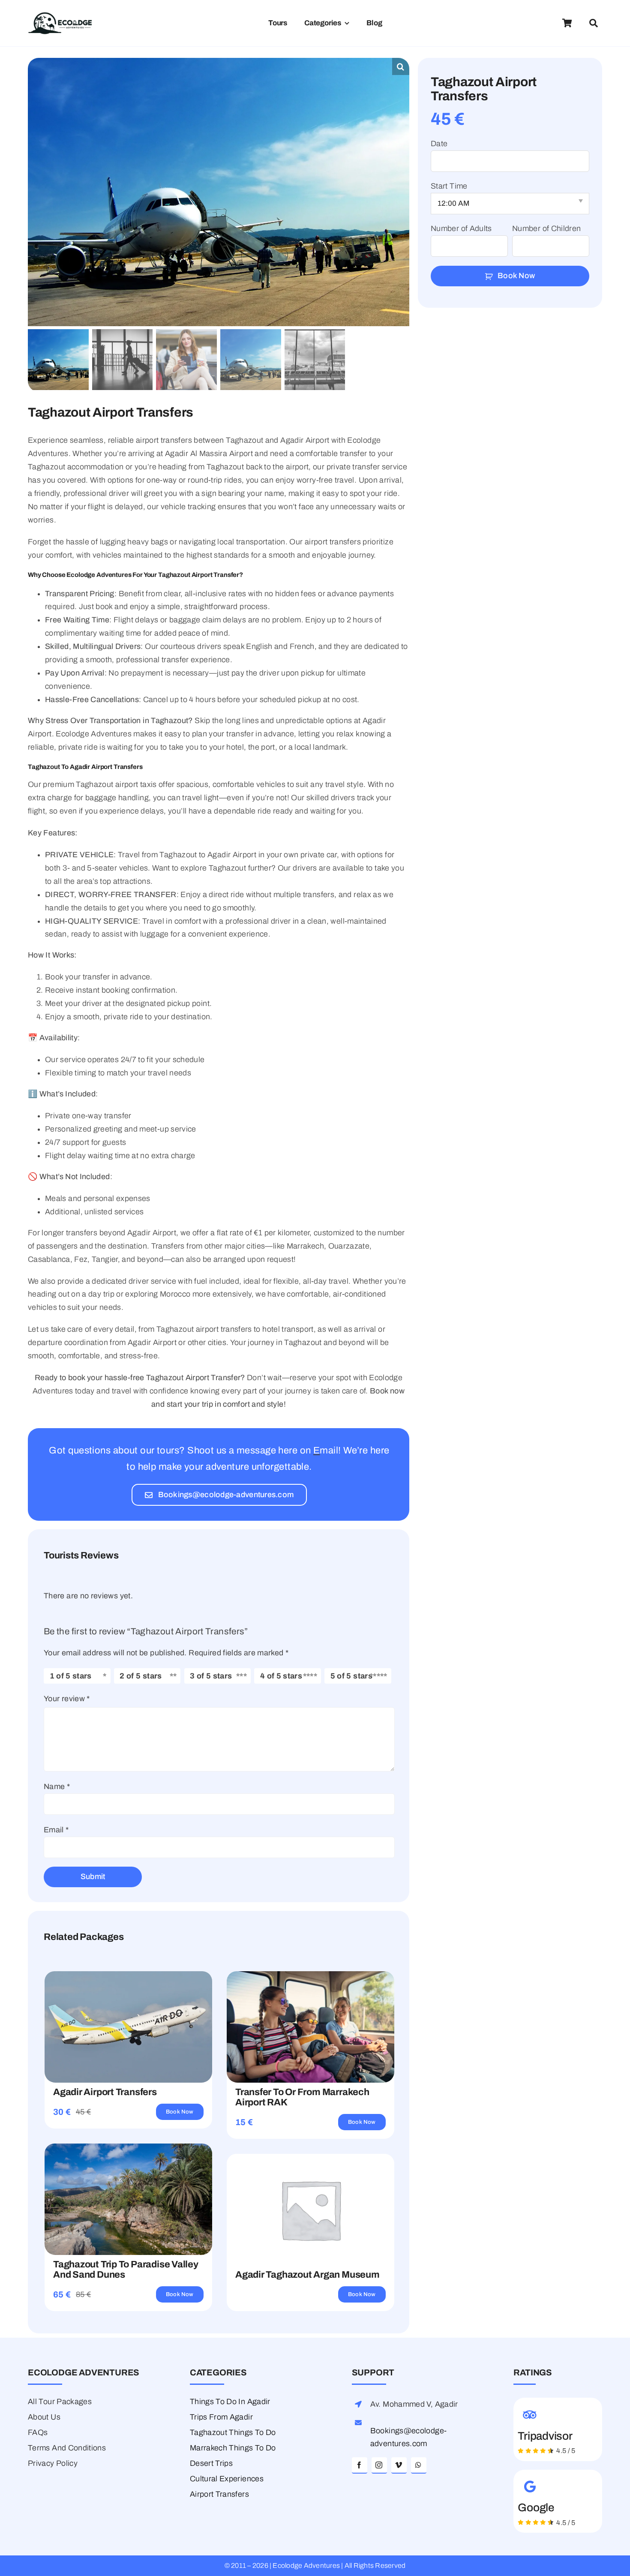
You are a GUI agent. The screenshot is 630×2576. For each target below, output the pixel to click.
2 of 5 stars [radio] (141, 1676)
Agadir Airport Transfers (105, 2092)
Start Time (449, 186)
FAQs (38, 2432)
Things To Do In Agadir (230, 2402)
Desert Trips (211, 2463)
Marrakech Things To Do (233, 2448)
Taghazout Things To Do (233, 2432)
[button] (401, 66)
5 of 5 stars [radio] (351, 1676)
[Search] (594, 23)
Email (56, 1830)
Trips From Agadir (221, 2417)
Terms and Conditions (67, 2448)
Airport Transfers (219, 2494)
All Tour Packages (60, 2402)
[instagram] (379, 2465)
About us (44, 2417)
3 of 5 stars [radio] (211, 1676)
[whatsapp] (419, 2465)
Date (439, 144)
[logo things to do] (60, 16)
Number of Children (546, 228)
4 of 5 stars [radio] (281, 1676)
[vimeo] (399, 2465)
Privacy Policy (53, 2463)
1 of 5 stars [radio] (71, 1676)
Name (57, 1786)
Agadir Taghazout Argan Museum (307, 2275)
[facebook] (360, 2465)
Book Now (516, 276)
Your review (67, 1699)
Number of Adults (461, 228)
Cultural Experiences (227, 2479)
